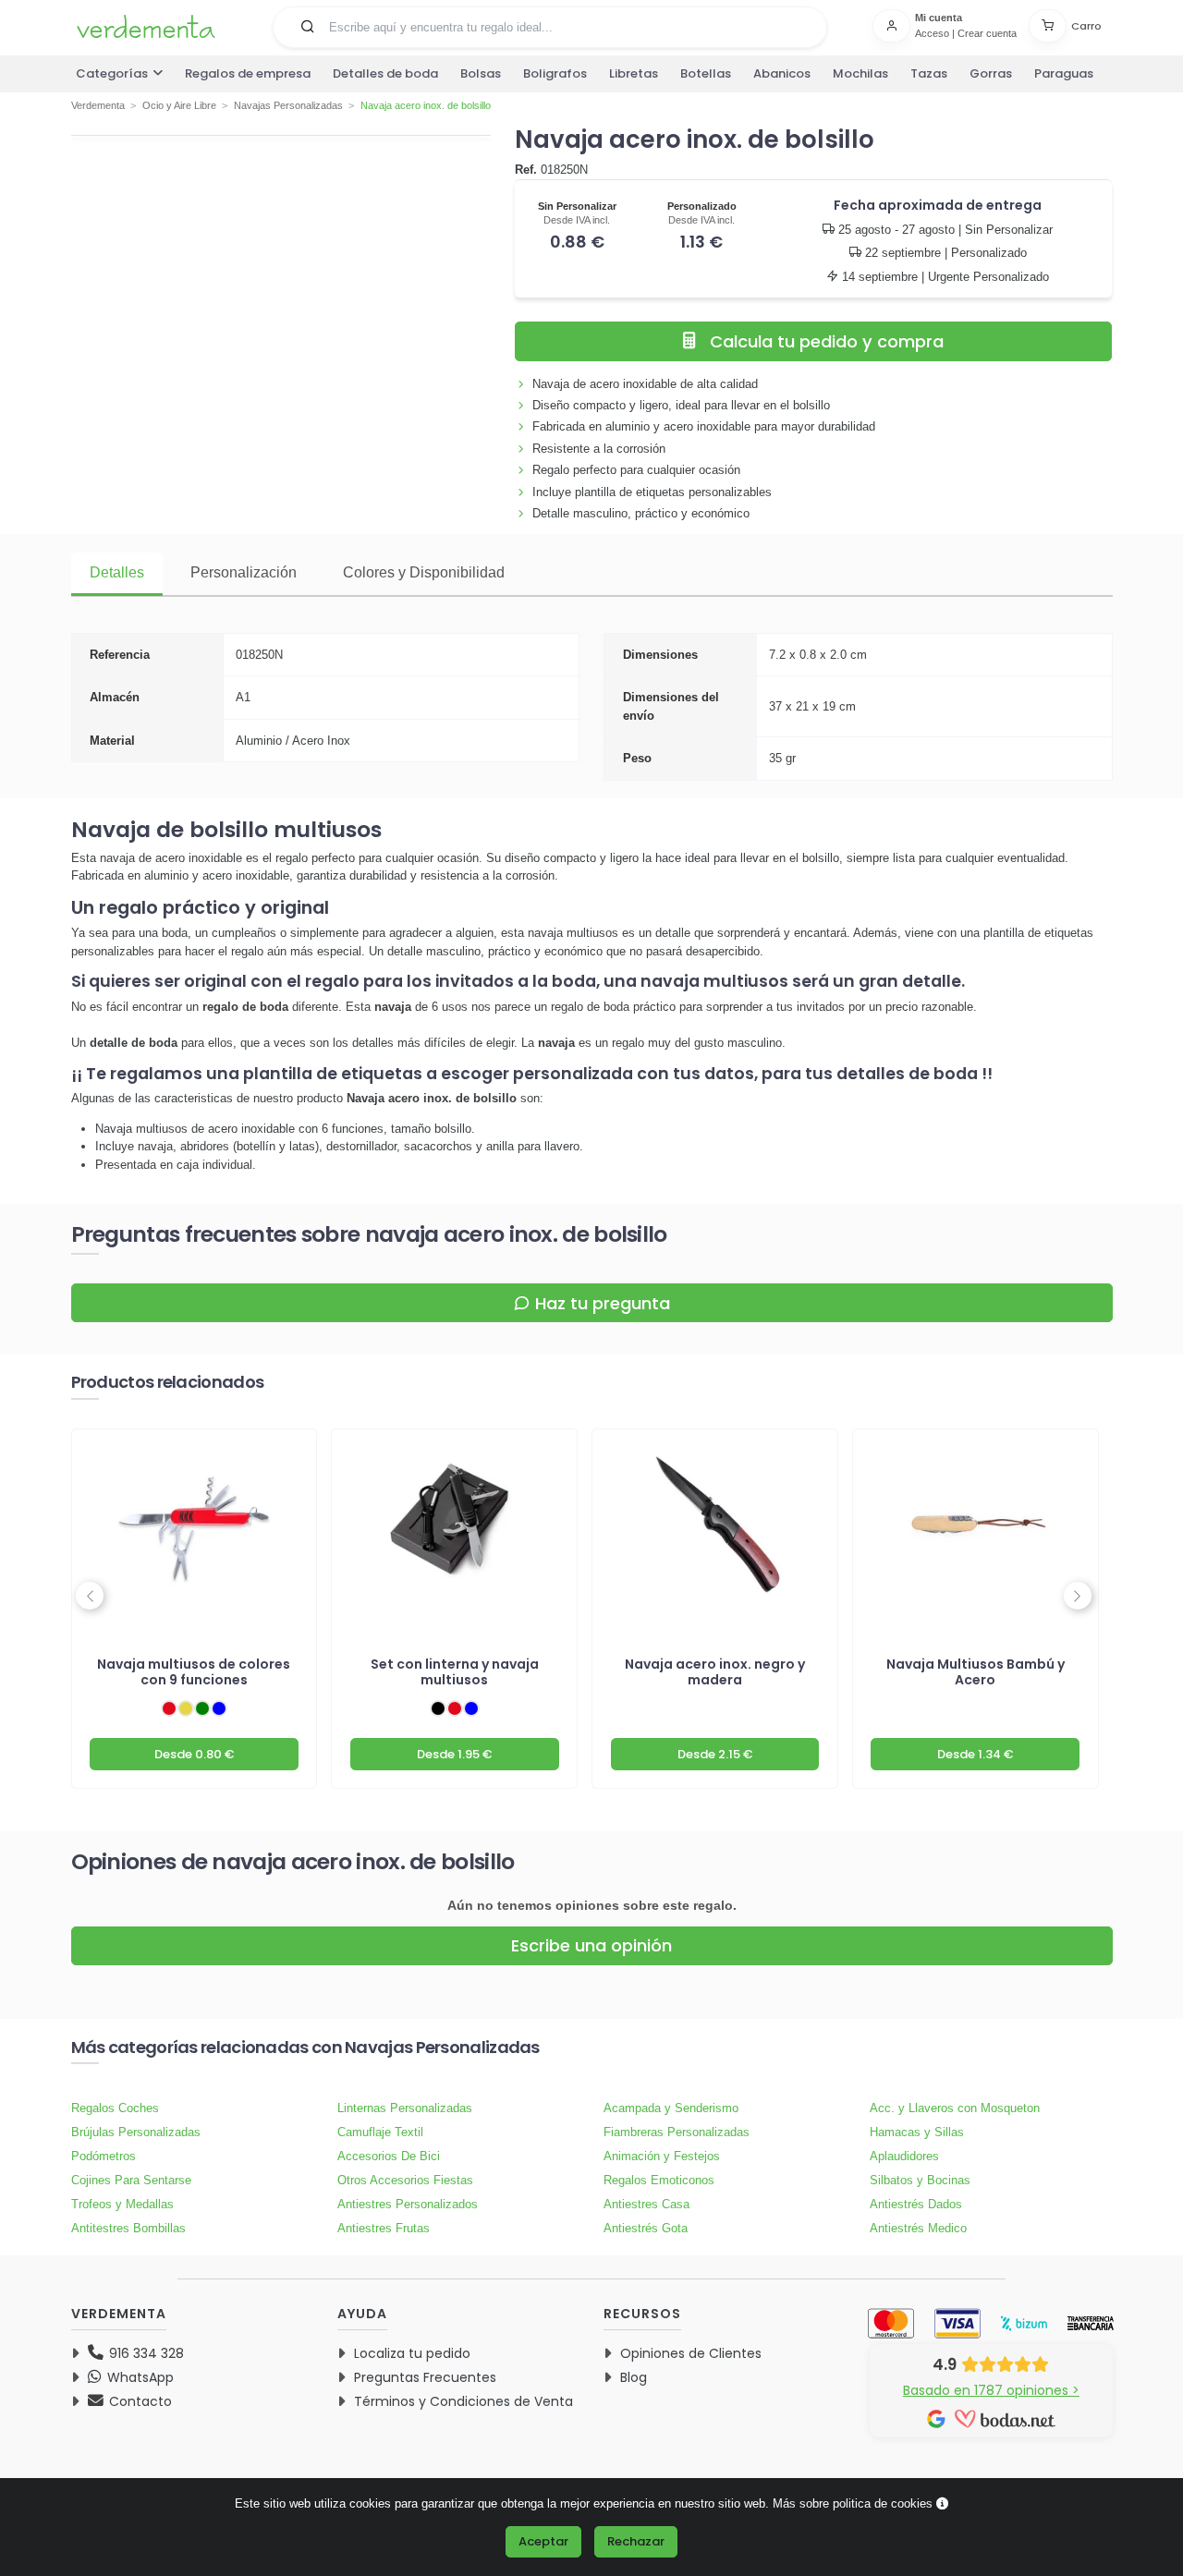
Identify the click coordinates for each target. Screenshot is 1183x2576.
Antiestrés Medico (918, 2228)
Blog (634, 2377)
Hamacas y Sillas (917, 2132)
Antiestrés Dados (916, 2204)
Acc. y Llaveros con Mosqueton (955, 2108)
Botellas (706, 73)
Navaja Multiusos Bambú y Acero (976, 1672)
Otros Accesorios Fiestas (405, 2180)
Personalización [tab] (244, 572)
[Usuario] (894, 26)
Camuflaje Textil (380, 2132)
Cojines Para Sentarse (131, 2180)
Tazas (929, 73)
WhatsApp (139, 2377)
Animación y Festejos (662, 2156)
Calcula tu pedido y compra (827, 341)
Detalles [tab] (117, 572)
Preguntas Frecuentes (425, 2377)
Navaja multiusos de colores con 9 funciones (194, 1672)
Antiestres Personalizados (408, 2204)
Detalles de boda (385, 73)
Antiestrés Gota (646, 2228)
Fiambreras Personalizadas (677, 2132)
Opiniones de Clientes (691, 2353)
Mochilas (860, 73)
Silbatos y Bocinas (920, 2180)
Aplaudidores (904, 2156)
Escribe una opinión (591, 1945)
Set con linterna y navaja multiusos (455, 1672)
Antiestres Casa (646, 2204)
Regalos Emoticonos (659, 2180)
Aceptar (543, 2541)
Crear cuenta (987, 33)
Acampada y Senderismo (671, 2108)
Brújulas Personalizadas (136, 2132)
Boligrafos (555, 73)
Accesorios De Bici (389, 2156)
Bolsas (481, 73)
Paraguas (1064, 73)
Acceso (932, 33)
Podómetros (104, 2156)
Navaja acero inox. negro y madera (715, 1672)
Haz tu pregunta (603, 1303)
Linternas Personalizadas (405, 2108)
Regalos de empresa (248, 73)
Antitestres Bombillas (128, 2228)
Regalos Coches (115, 2108)
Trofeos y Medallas (122, 2204)
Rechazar (636, 2541)
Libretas (634, 73)
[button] (308, 26)
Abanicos (782, 73)
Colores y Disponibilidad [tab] (424, 572)
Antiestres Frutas (384, 2228)
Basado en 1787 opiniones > (991, 2390)
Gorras (991, 73)
